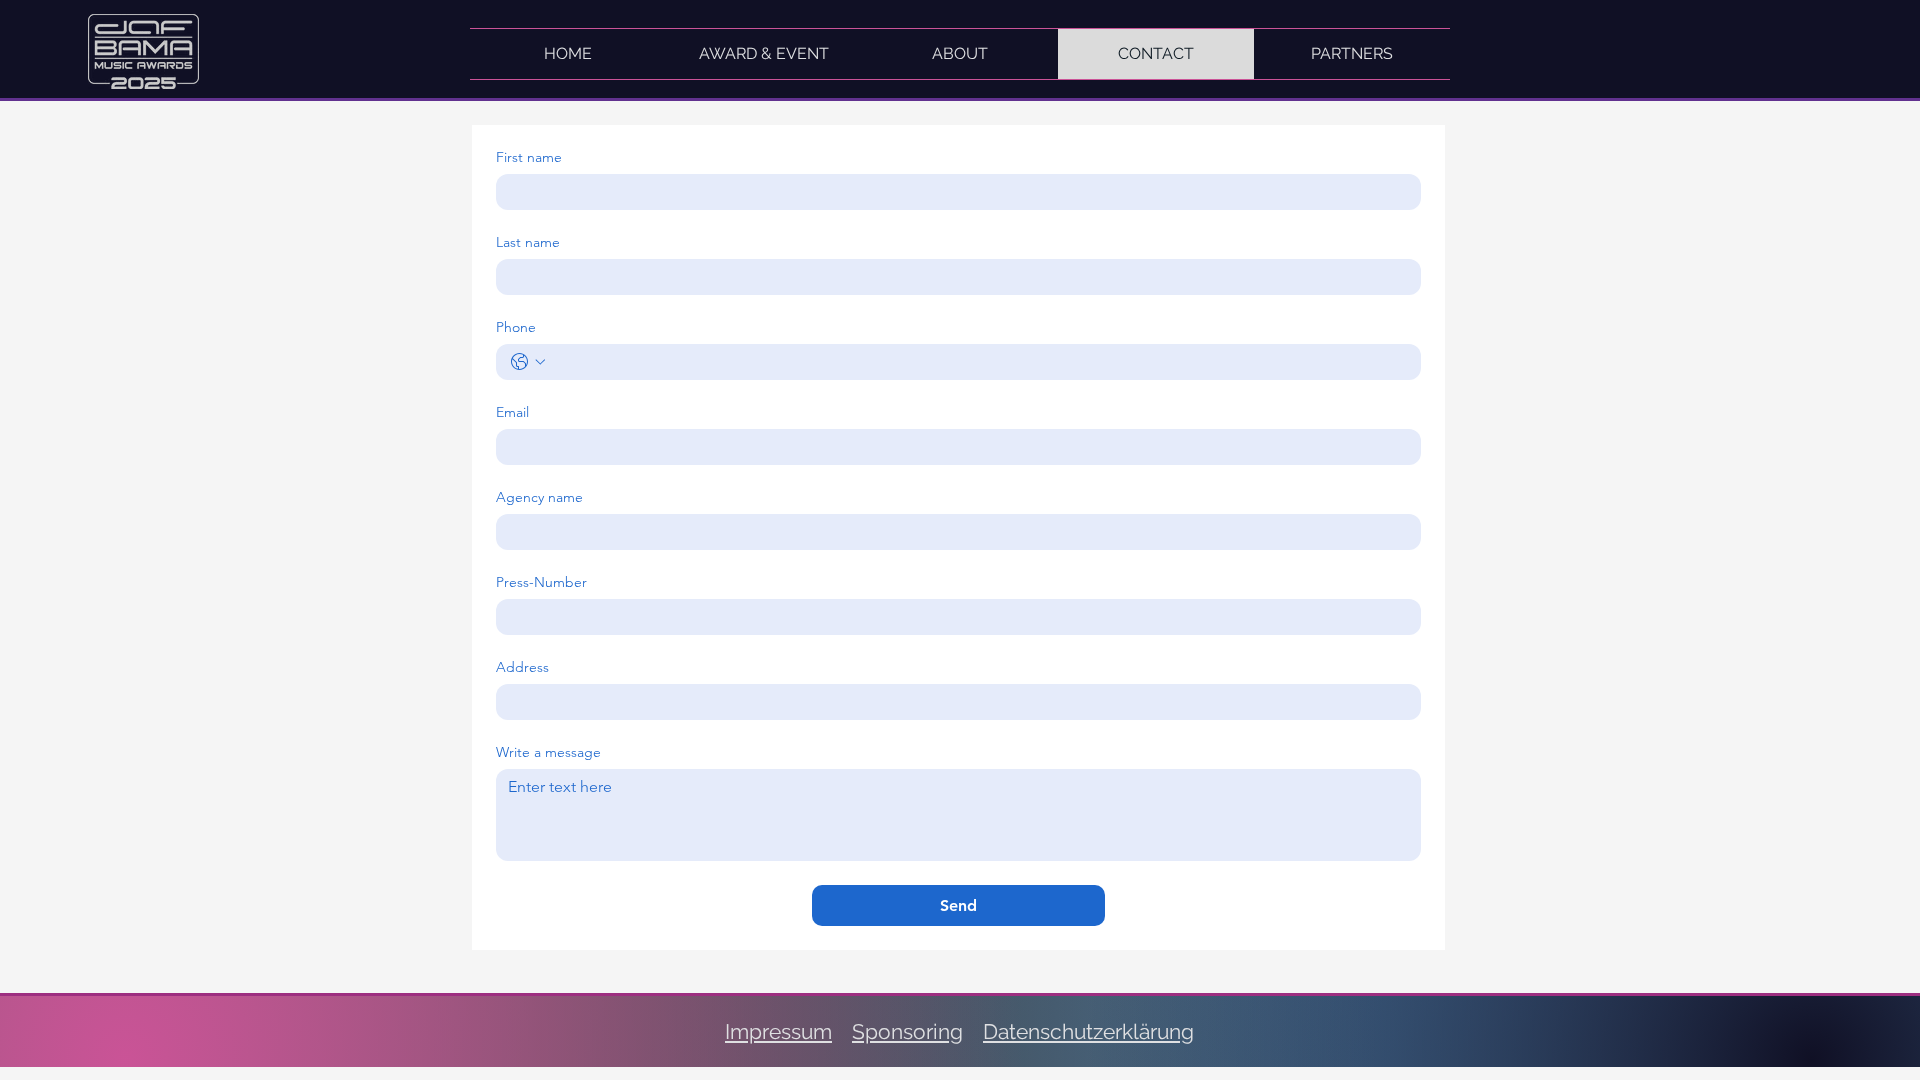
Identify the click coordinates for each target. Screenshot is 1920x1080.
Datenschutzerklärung (1088, 1031)
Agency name (539, 497)
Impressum (778, 1031)
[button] (1352, 54)
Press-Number (541, 582)
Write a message (548, 752)
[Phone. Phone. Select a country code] (528, 362)
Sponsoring (907, 1031)
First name (529, 157)
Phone (516, 327)
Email (512, 412)
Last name (528, 242)
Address (522, 667)
